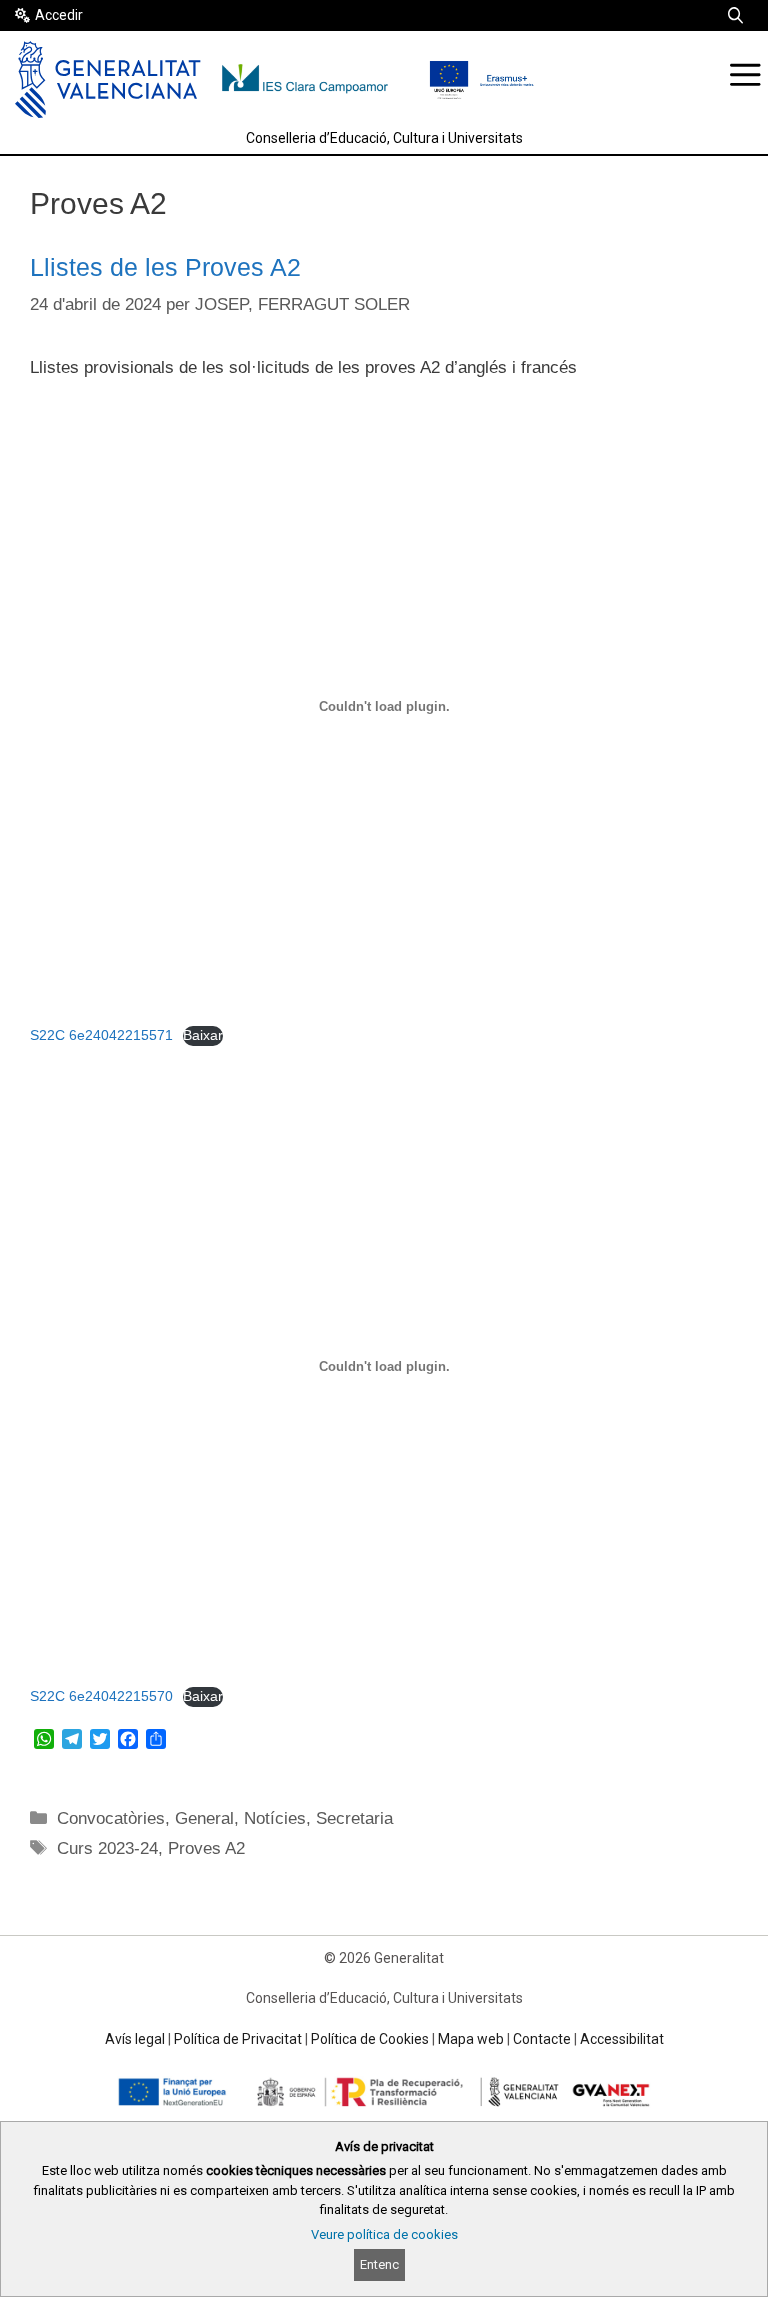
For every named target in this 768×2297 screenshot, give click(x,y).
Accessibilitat (622, 2039)
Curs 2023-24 (107, 1848)
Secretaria (354, 1818)
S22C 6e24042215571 (101, 1035)
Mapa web (471, 2039)
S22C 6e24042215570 (101, 1696)
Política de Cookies (370, 2039)
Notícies (275, 1818)
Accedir (59, 15)
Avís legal (135, 2039)
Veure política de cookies (384, 2234)
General (204, 1818)
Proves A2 (206, 1848)
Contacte (542, 2039)
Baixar (203, 1035)
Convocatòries (111, 1818)
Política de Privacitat (238, 2039)
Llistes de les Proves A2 (165, 267)
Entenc (379, 2264)
